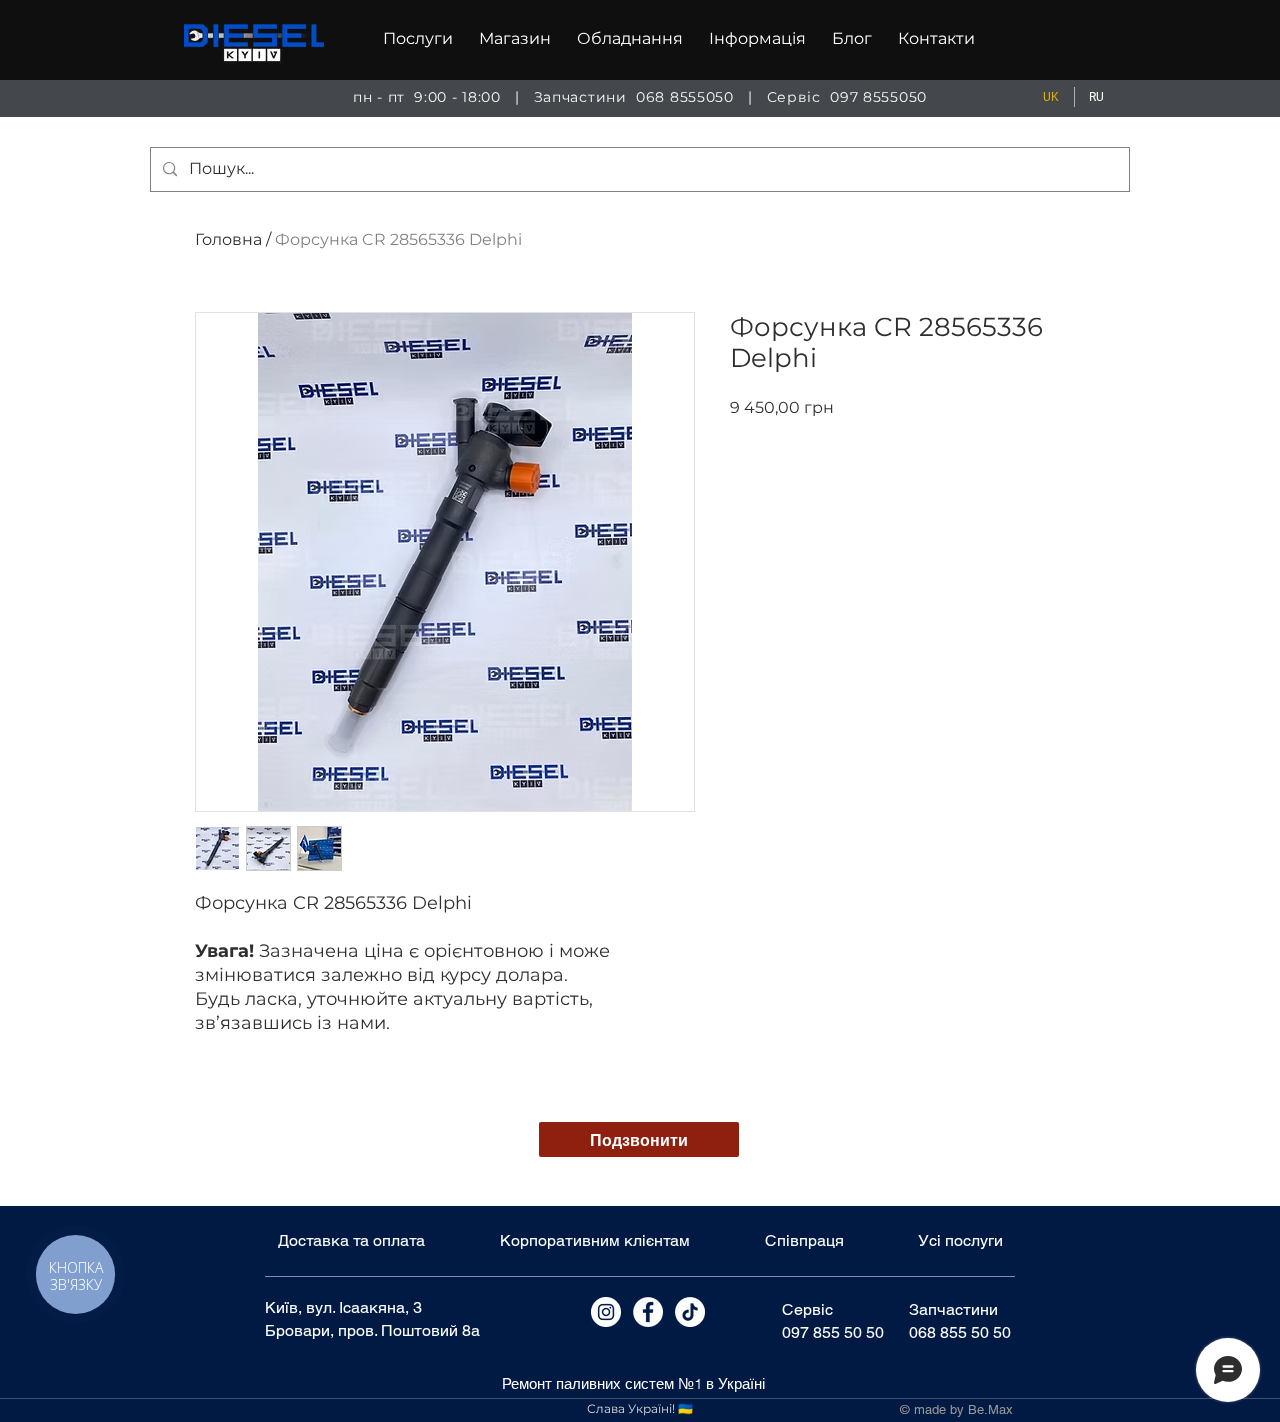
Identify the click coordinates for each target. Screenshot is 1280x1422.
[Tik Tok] (690, 1312)
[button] (418, 39)
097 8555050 (878, 97)
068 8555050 (685, 97)
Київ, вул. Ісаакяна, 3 (343, 1307)
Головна (228, 239)
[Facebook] (648, 1312)
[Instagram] (606, 1312)
